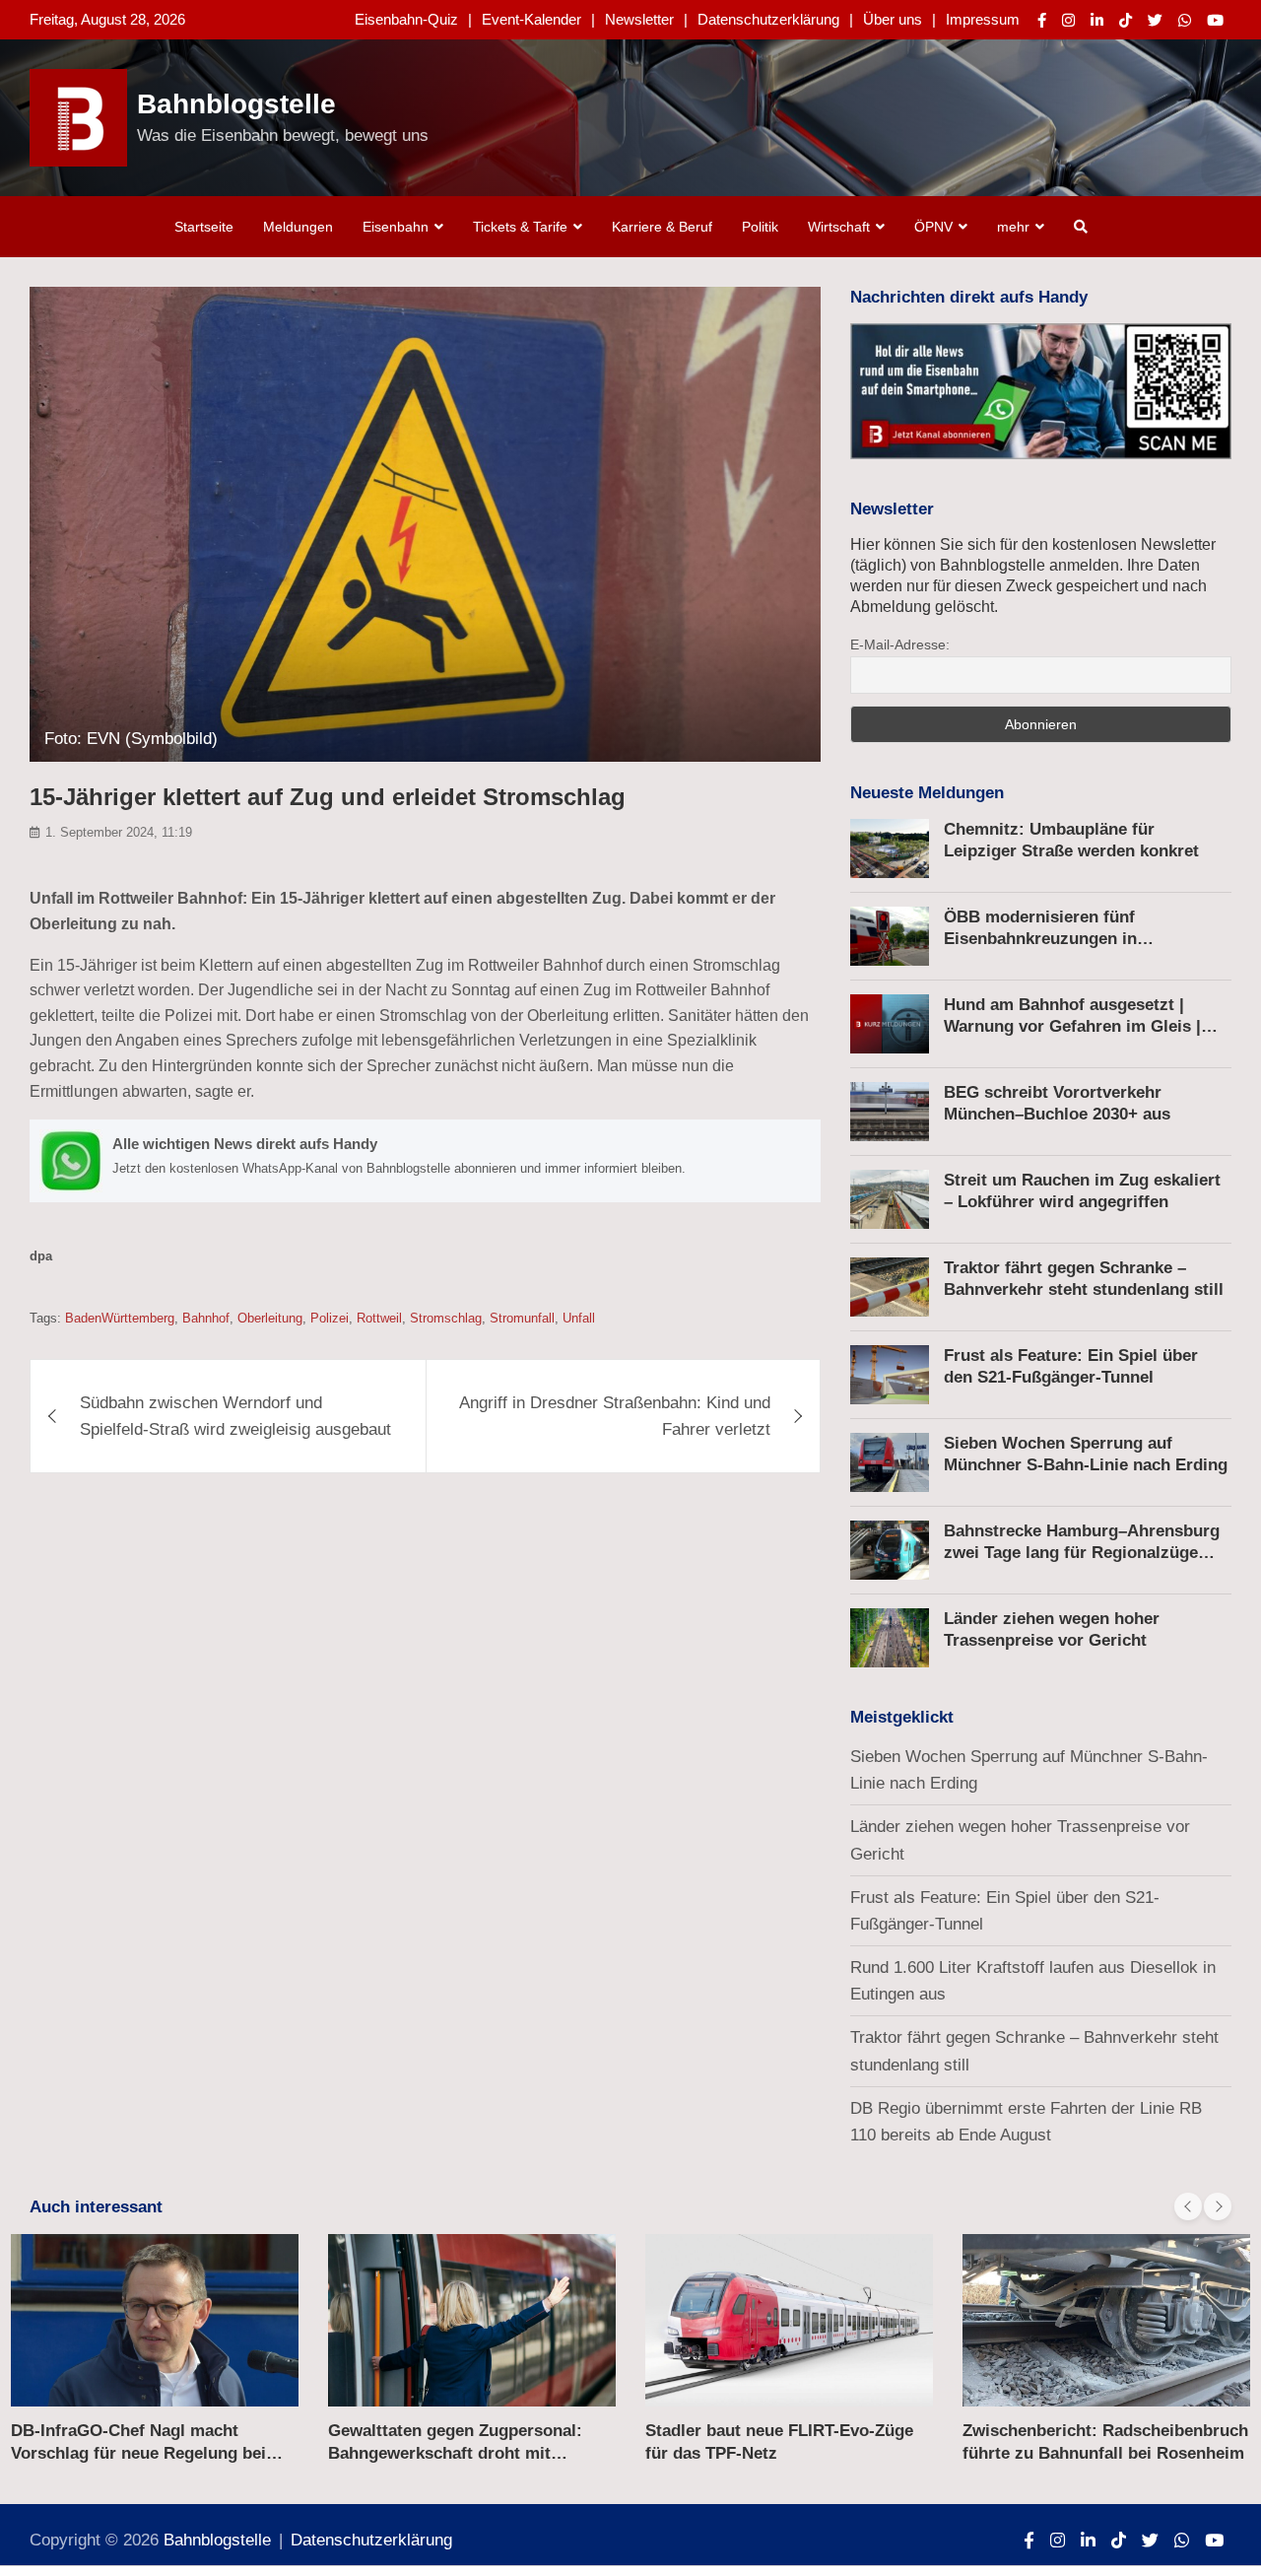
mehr (1013, 227)
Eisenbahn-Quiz (406, 19)
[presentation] (1188, 2206)
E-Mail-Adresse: (900, 644)
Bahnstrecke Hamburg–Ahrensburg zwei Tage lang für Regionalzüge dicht (1082, 1553)
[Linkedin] (1097, 20)
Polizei (330, 1318)
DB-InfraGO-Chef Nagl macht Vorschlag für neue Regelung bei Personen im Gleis (138, 2452)
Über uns (893, 19)
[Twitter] (1155, 20)
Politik (760, 227)
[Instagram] (1068, 20)
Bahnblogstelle (236, 104)
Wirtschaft (839, 227)
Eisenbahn (396, 227)
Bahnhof (206, 1318)
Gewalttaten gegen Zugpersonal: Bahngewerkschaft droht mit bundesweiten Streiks (455, 2452)
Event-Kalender (531, 19)
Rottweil (379, 1318)
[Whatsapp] (1185, 20)
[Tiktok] (1126, 20)
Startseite (204, 227)
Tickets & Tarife (520, 227)
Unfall (579, 1318)
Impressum (983, 19)
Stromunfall (522, 1318)
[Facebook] (1042, 20)
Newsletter (639, 19)
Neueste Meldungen (927, 793)
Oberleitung (270, 1318)
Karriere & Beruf (662, 227)
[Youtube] (1215, 20)
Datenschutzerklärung (768, 19)
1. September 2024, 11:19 (119, 832)
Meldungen (298, 227)
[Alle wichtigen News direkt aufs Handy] (425, 1161)
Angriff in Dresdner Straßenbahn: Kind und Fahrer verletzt (615, 1416)
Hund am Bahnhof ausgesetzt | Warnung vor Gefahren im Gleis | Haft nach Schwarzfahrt (1072, 1026)
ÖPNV (933, 227)
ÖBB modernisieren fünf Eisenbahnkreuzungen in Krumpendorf (1040, 939)
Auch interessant (96, 2207)
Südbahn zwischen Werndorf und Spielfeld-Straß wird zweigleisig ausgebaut (235, 1416)
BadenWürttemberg (120, 1318)
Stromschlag (446, 1318)
